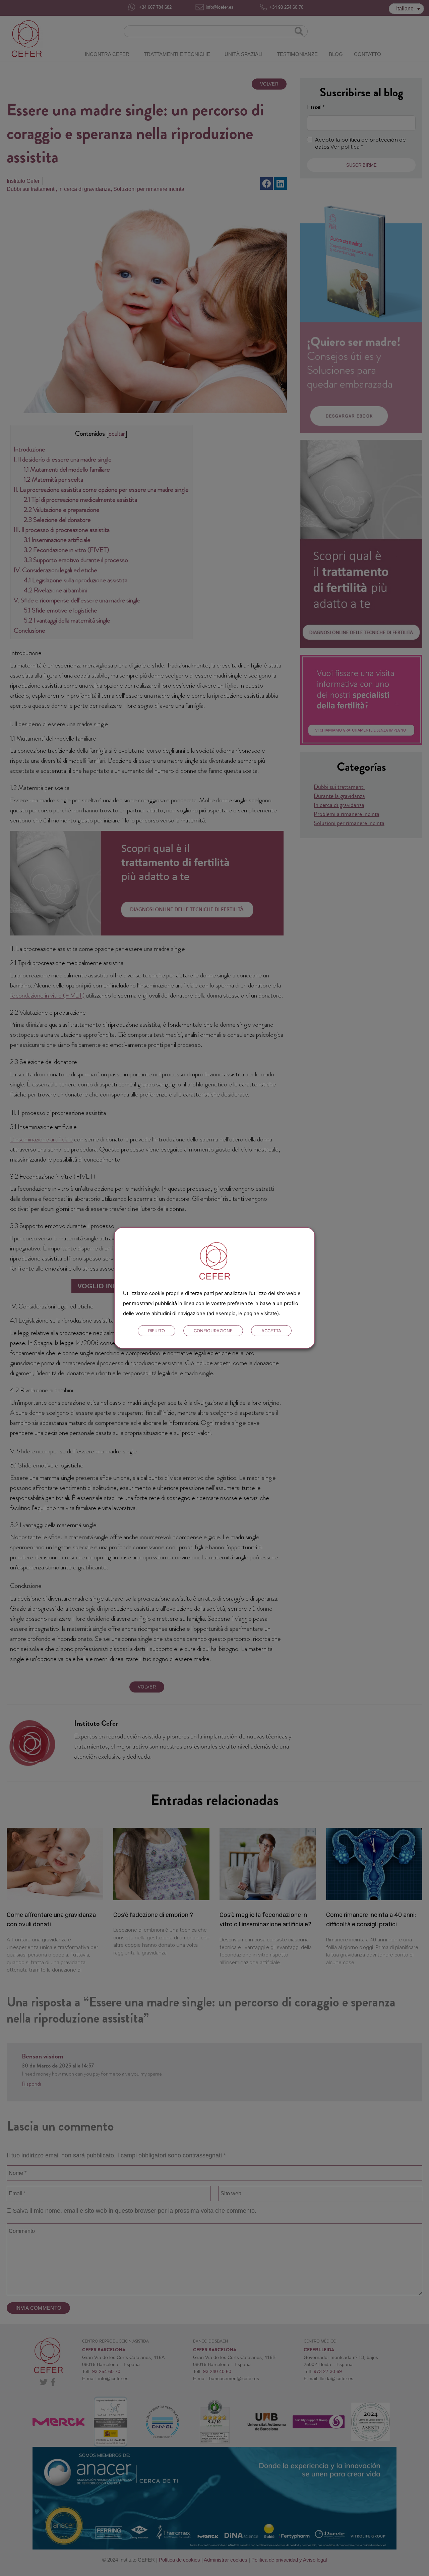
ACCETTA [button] (271, 1331)
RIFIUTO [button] (157, 1331)
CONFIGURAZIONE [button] (213, 1331)
